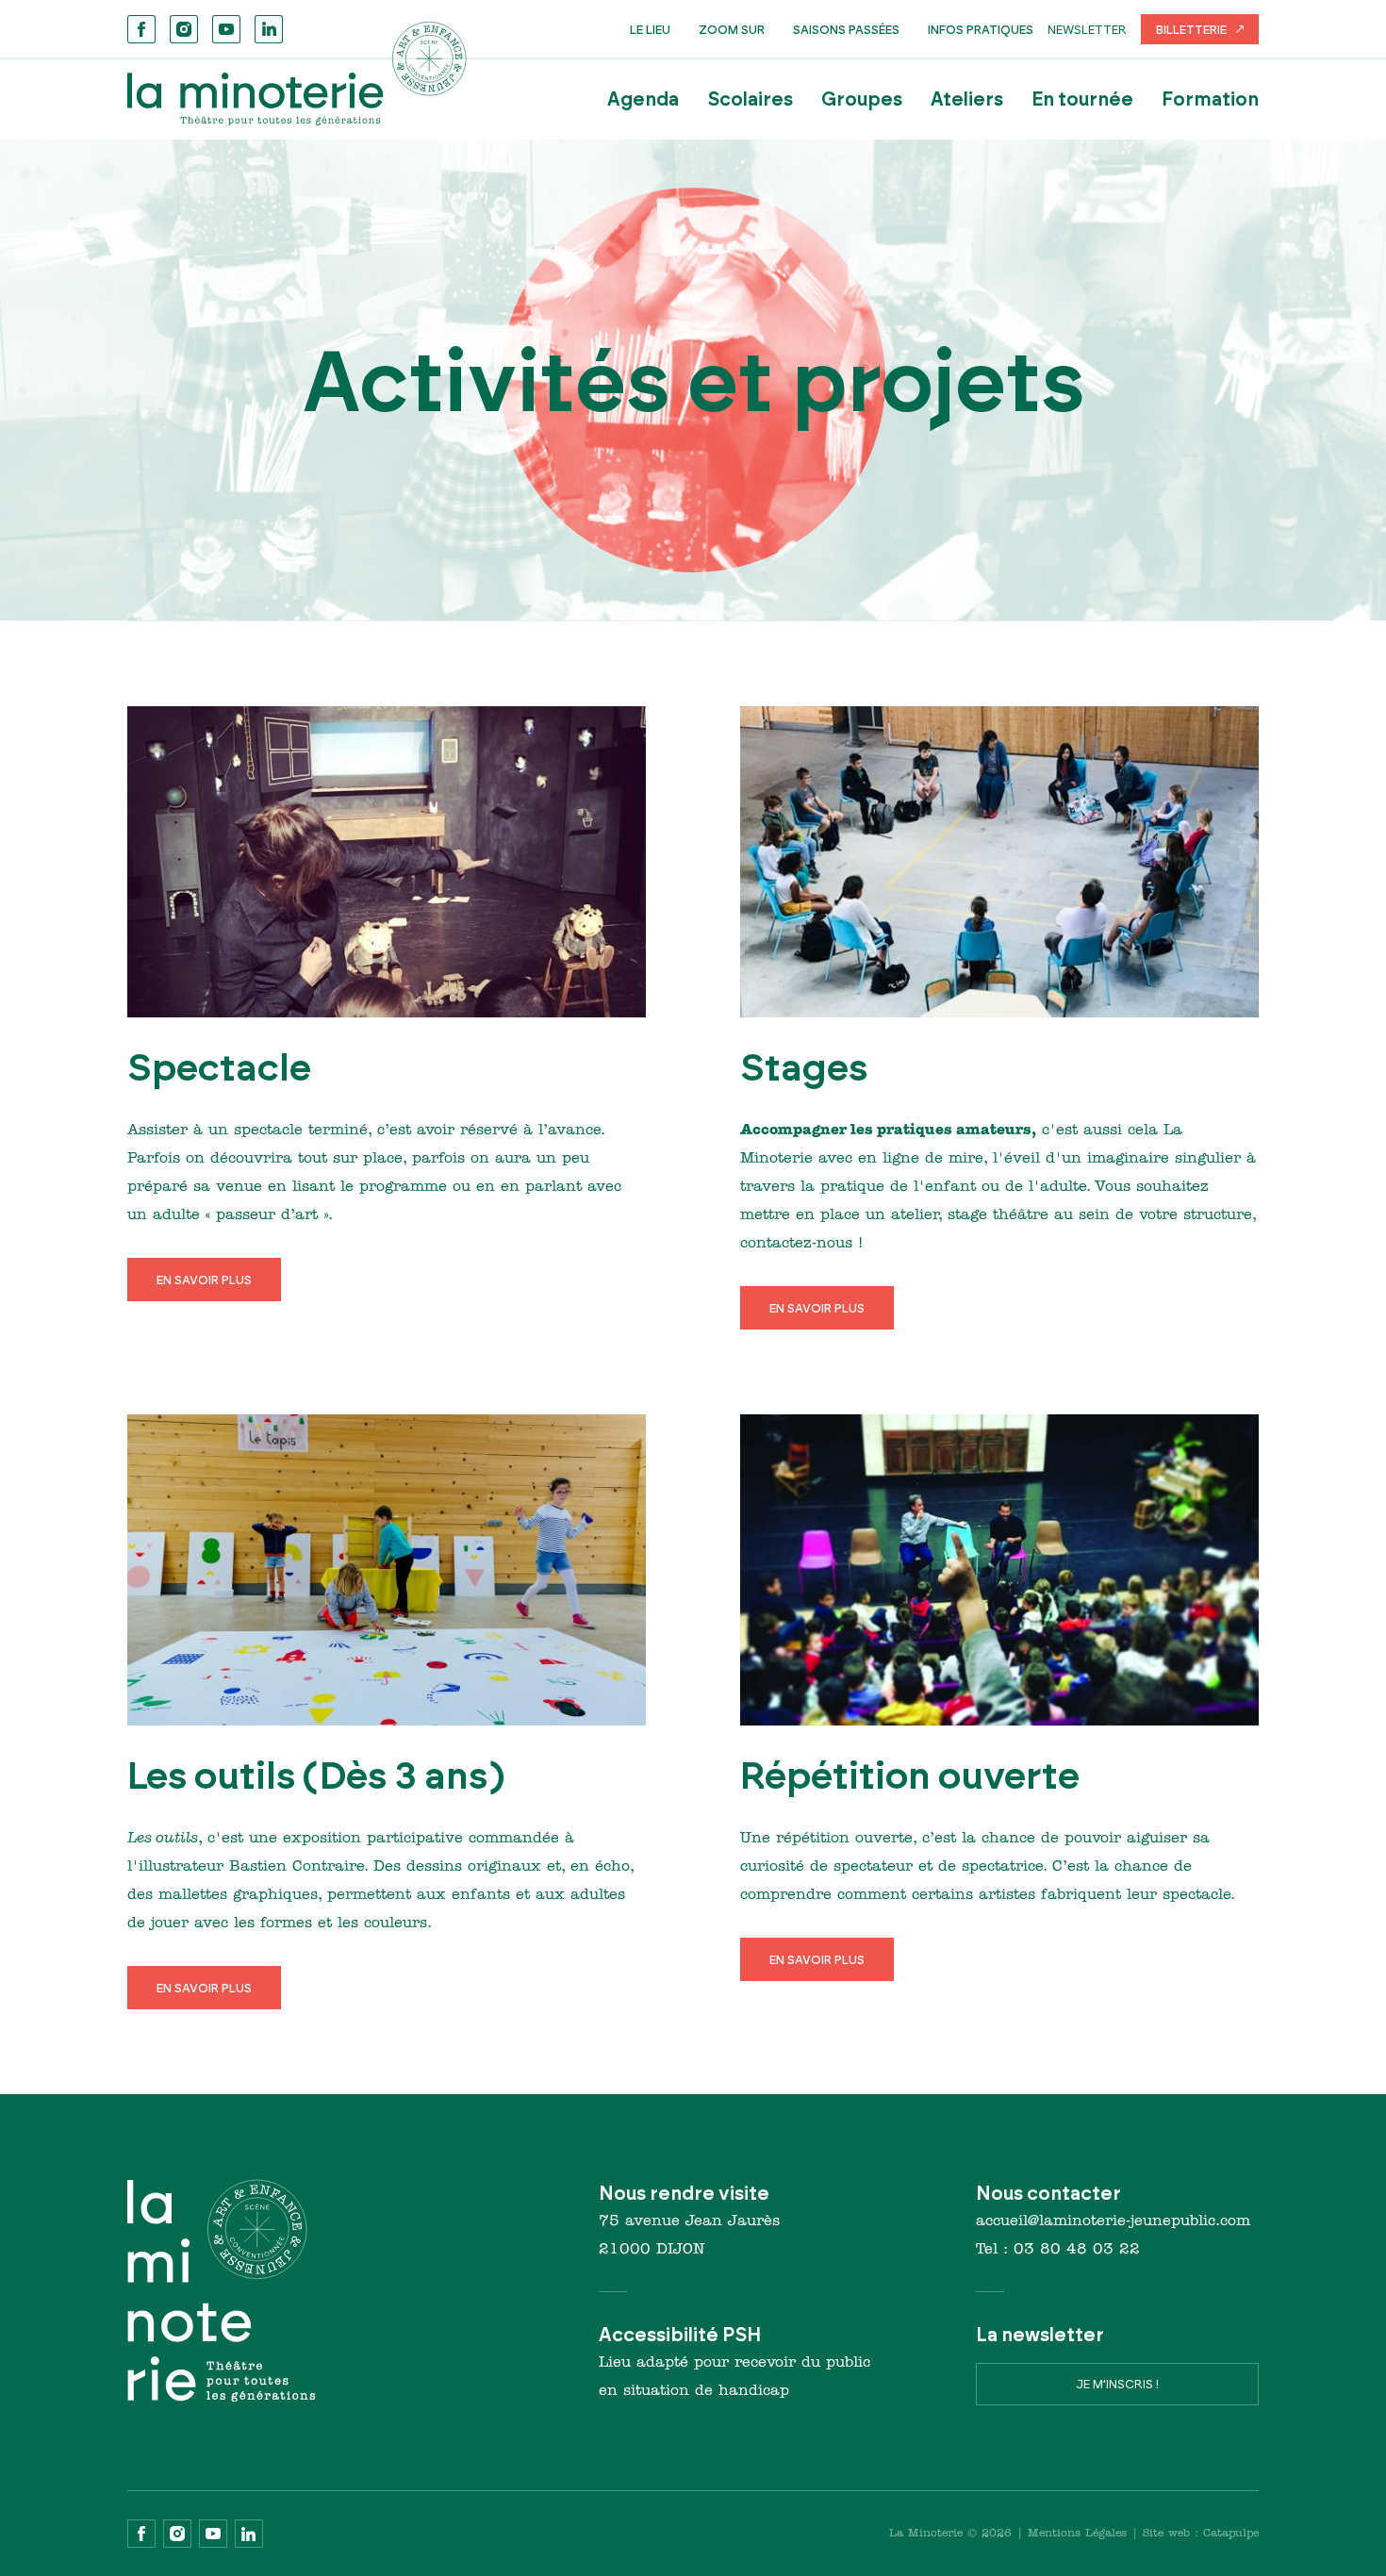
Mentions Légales (1077, 2534)
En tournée (1082, 99)
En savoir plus (204, 1280)
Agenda (643, 99)
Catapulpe (1231, 2534)
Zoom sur (732, 29)
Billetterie (1191, 29)
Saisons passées (846, 29)
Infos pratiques (981, 29)
